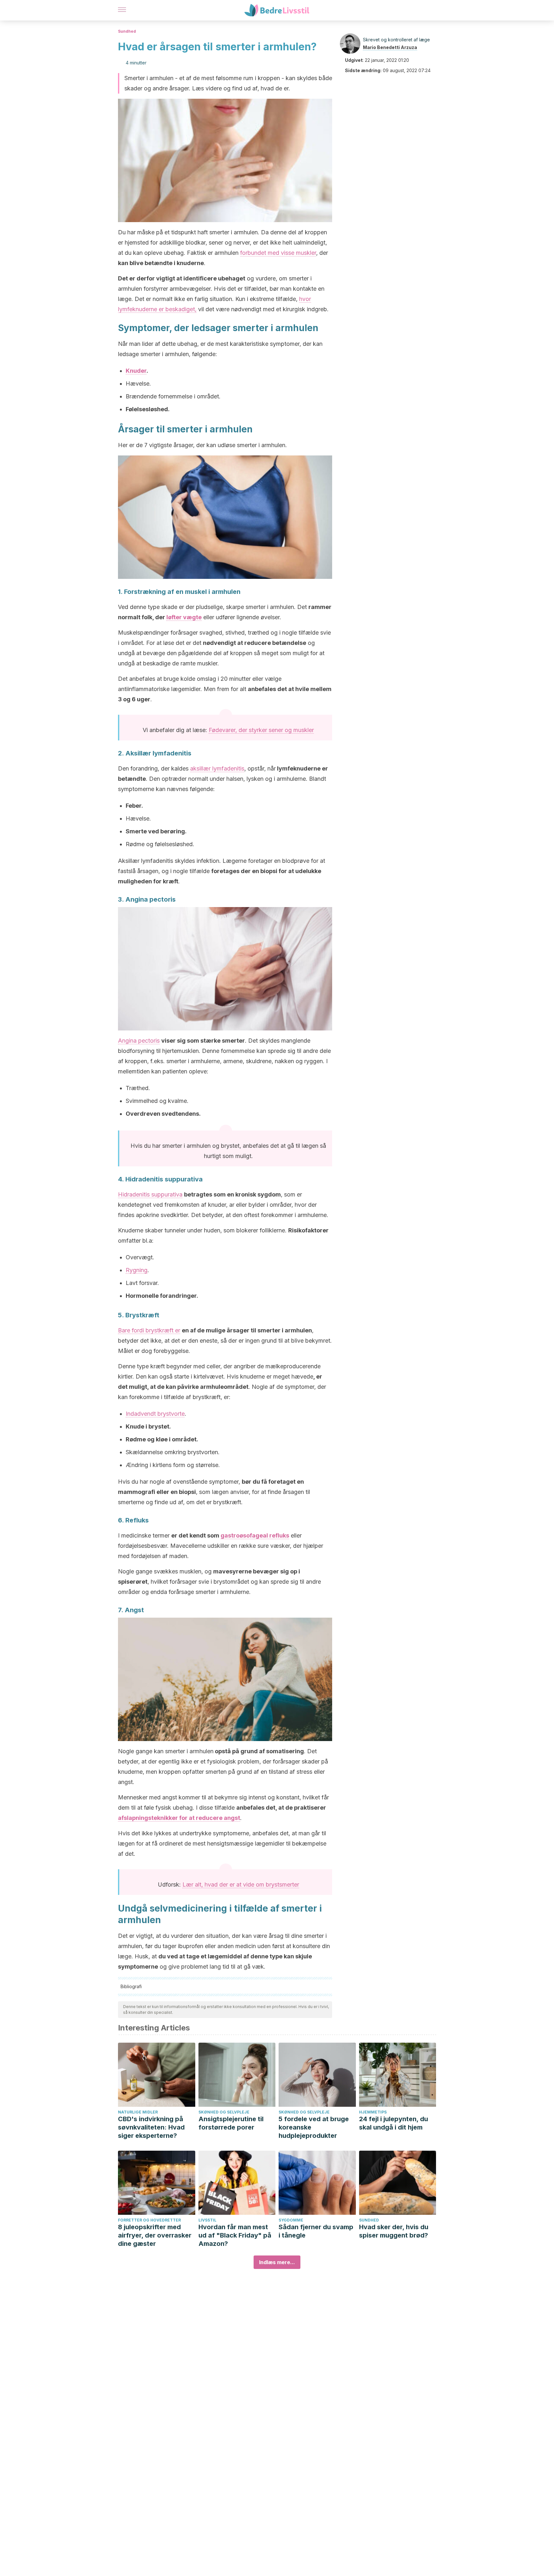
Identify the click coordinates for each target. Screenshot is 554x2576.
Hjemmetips (373, 2112)
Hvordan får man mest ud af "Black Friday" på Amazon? (235, 2235)
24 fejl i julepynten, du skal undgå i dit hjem (394, 2123)
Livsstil (207, 2220)
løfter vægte (184, 617)
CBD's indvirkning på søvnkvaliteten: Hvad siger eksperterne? (151, 2127)
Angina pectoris (139, 1041)
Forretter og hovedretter (149, 2220)
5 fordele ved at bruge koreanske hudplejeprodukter (314, 2127)
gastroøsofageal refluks (255, 1535)
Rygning (137, 1270)
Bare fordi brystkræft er (149, 1330)
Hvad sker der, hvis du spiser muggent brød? (394, 2231)
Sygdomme (291, 2220)
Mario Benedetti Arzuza (390, 47)
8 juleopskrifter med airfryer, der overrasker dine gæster (155, 2235)
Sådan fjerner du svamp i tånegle (316, 2231)
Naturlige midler (138, 2112)
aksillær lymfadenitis (217, 768)
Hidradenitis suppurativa (150, 1194)
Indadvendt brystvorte (155, 1414)
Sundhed (127, 31)
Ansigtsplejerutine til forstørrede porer (231, 2123)
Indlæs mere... (277, 2262)
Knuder (136, 371)
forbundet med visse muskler (278, 253)
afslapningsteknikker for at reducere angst (179, 1818)
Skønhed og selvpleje (224, 2112)
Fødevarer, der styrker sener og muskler (261, 730)
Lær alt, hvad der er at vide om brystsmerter (241, 1884)
